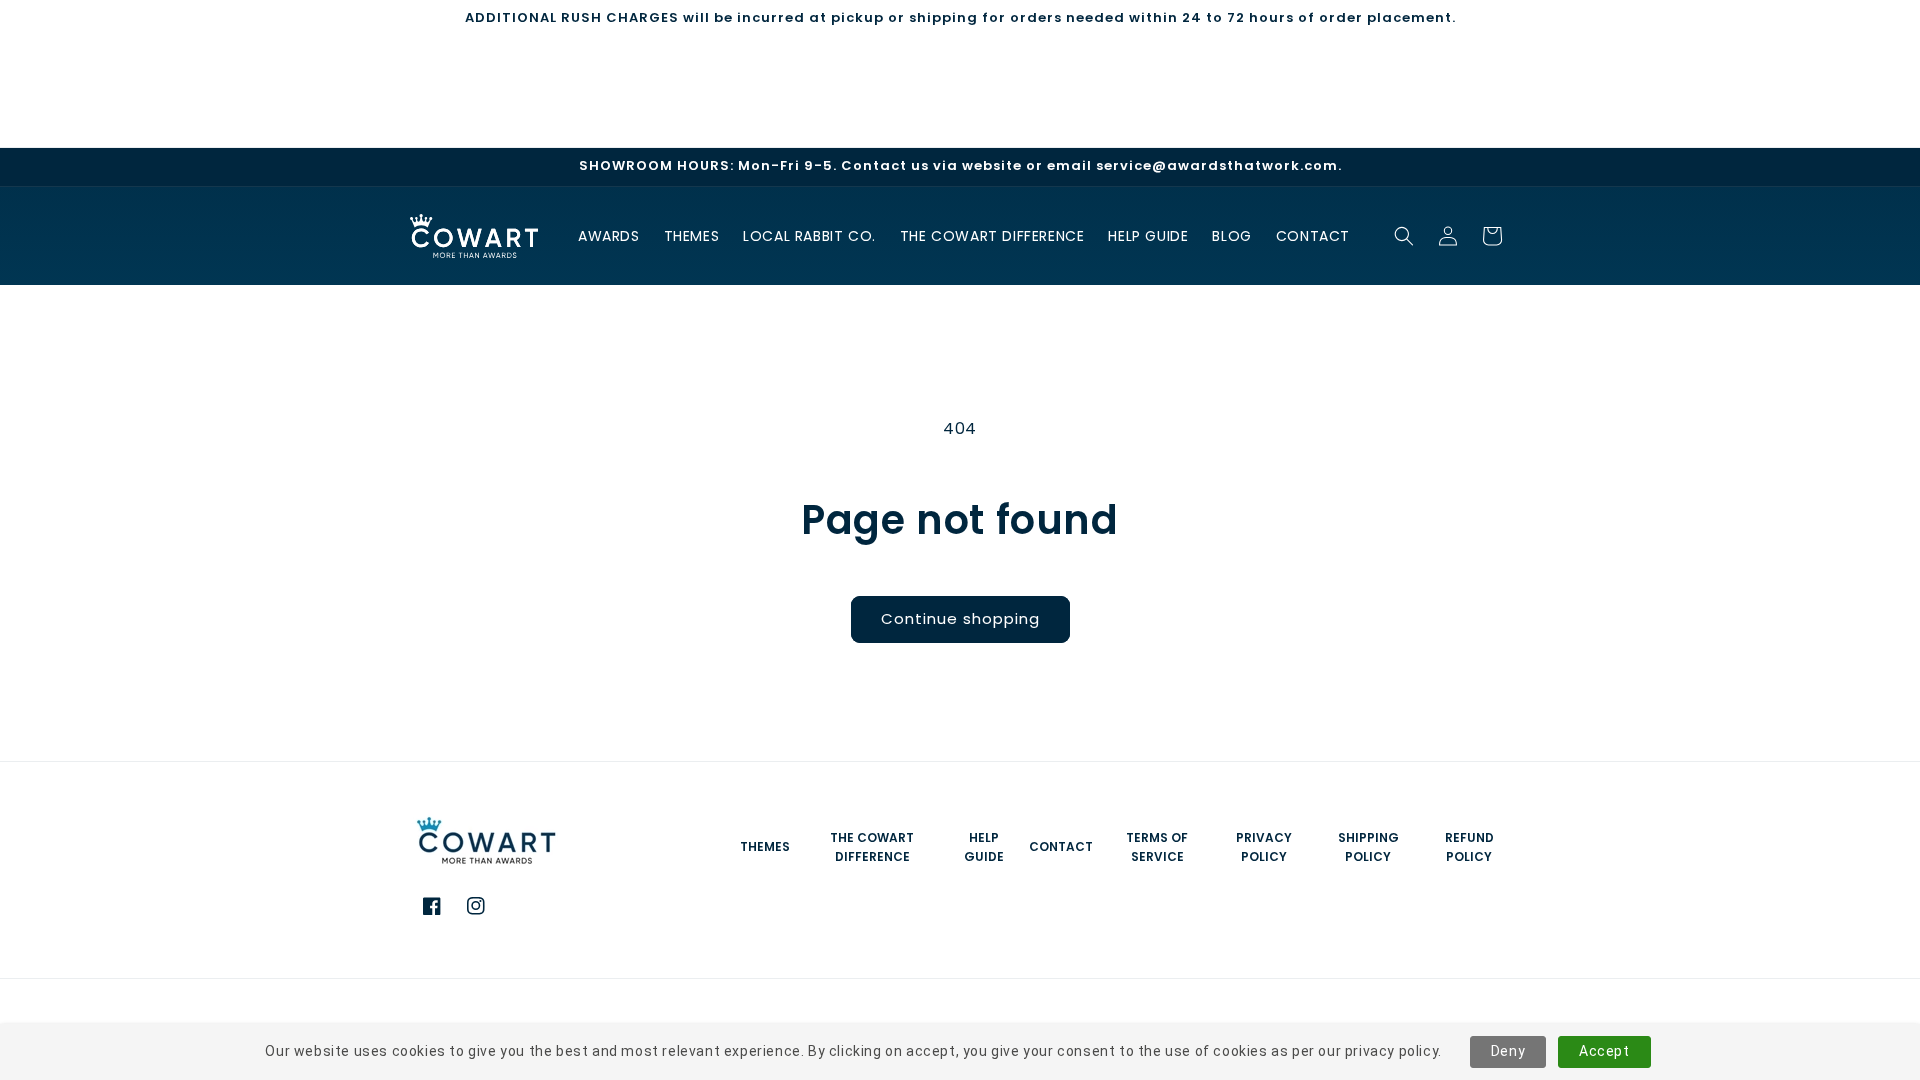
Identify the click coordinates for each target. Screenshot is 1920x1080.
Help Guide (984, 847)
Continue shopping (960, 618)
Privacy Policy (1264, 847)
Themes (765, 846)
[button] (1404, 236)
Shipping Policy (1368, 847)
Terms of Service (1157, 847)
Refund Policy (1469, 847)
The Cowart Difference (872, 847)
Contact (1061, 846)
